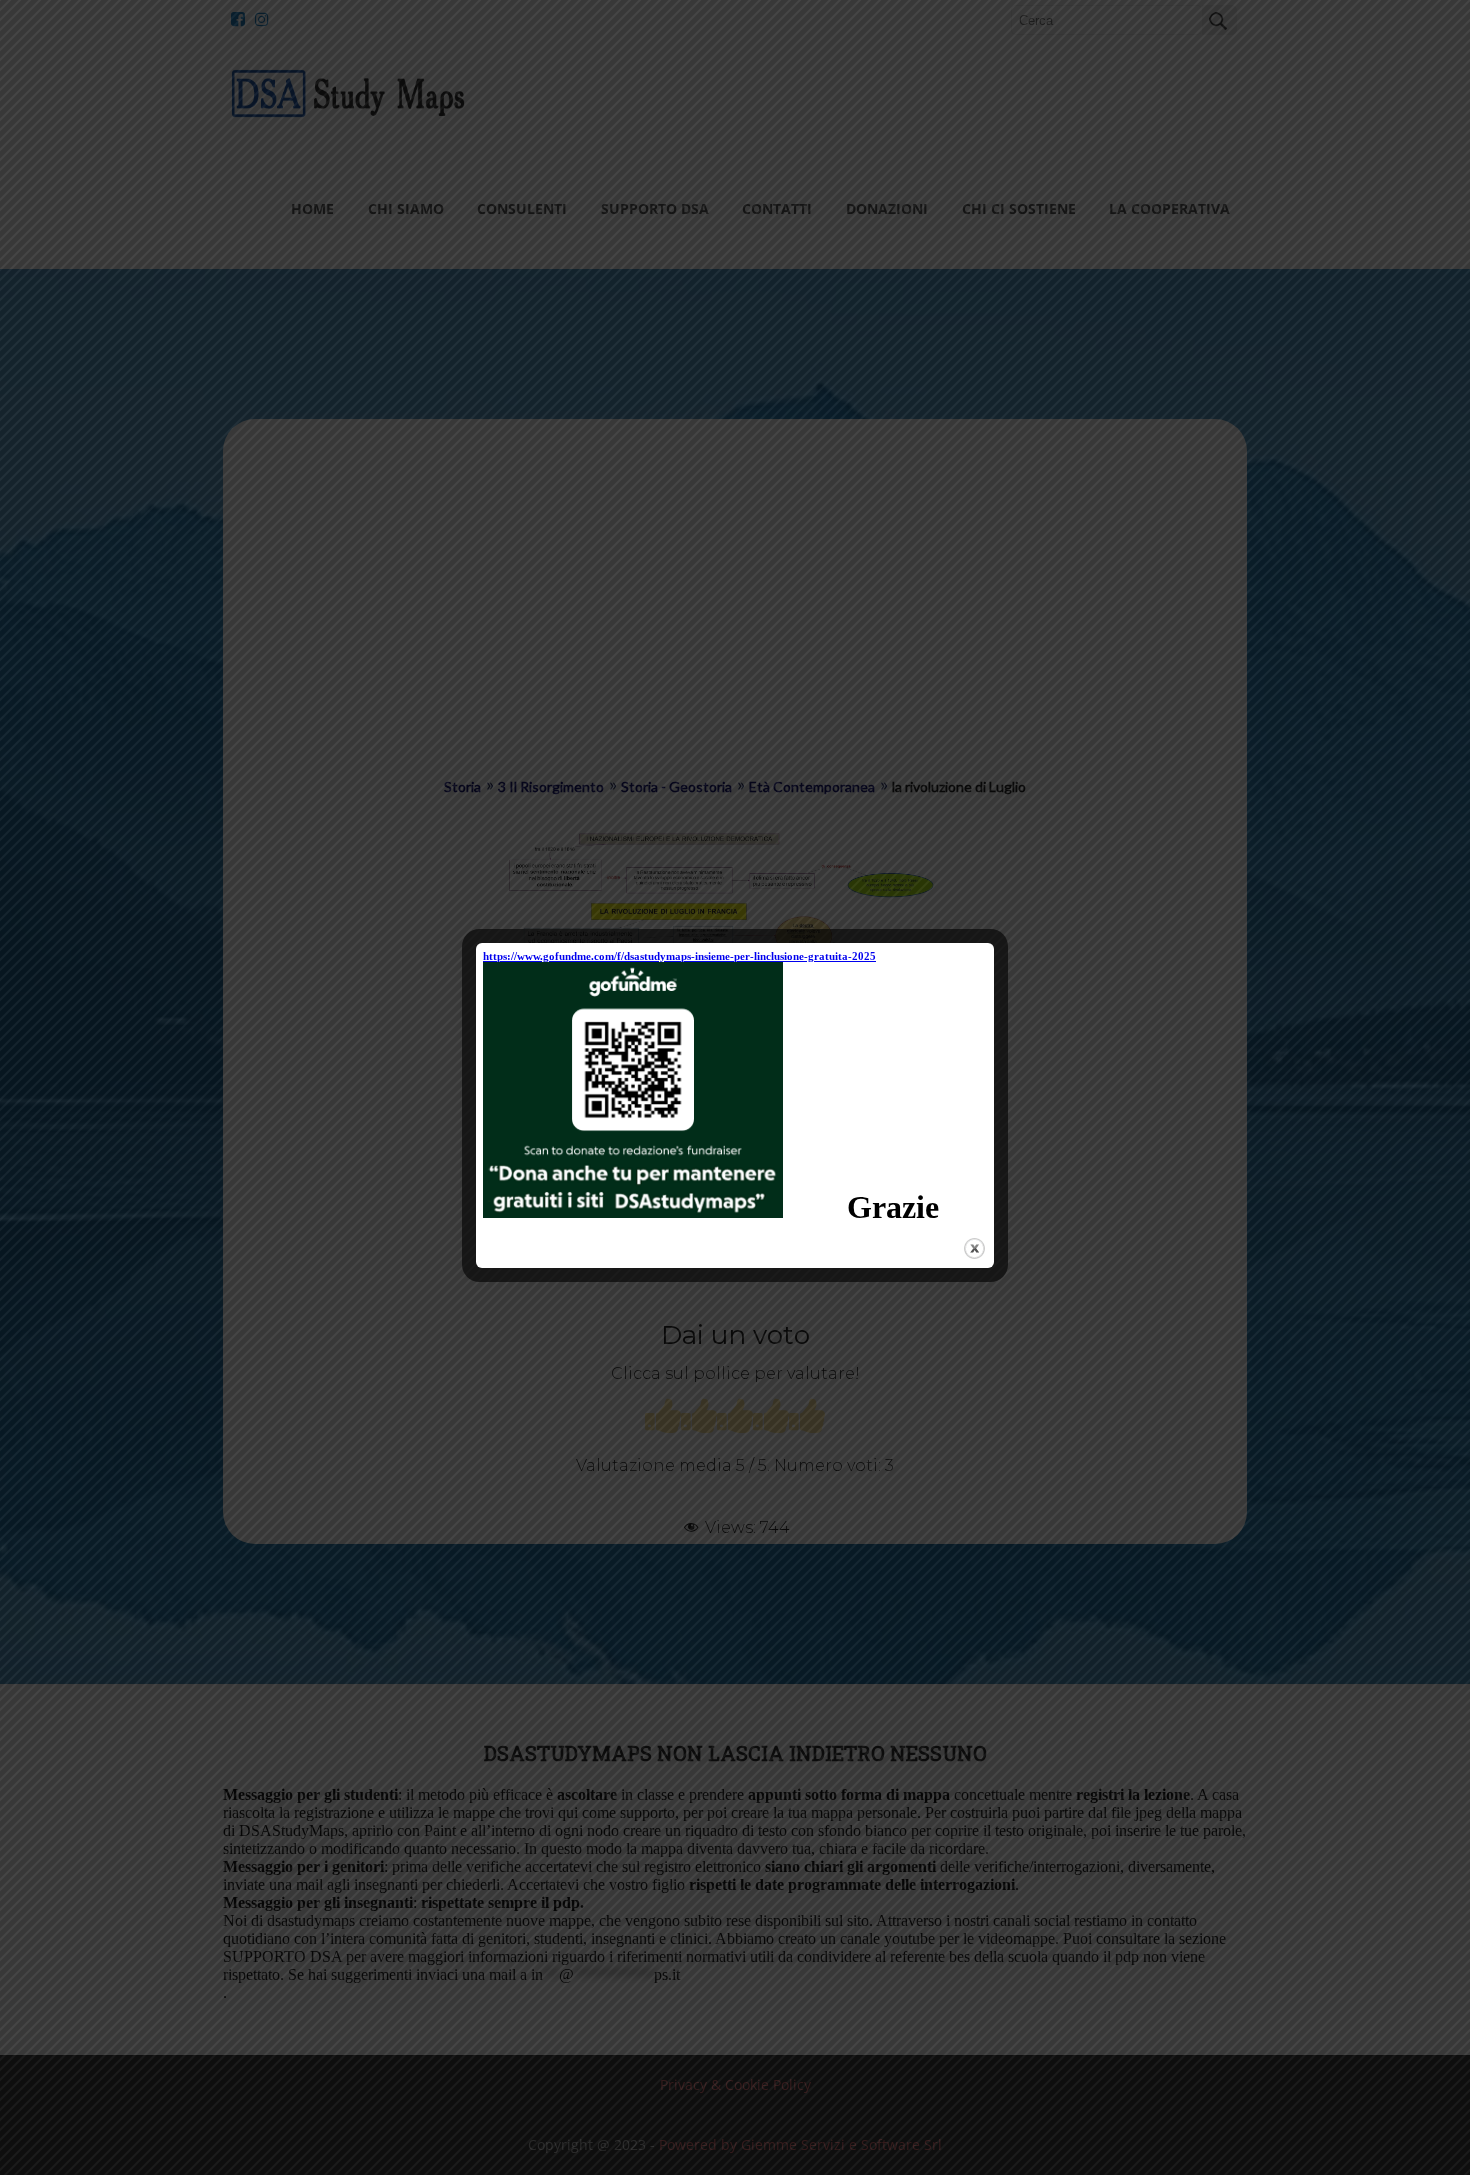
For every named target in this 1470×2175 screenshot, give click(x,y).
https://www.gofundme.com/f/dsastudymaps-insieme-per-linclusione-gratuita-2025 (679, 956)
